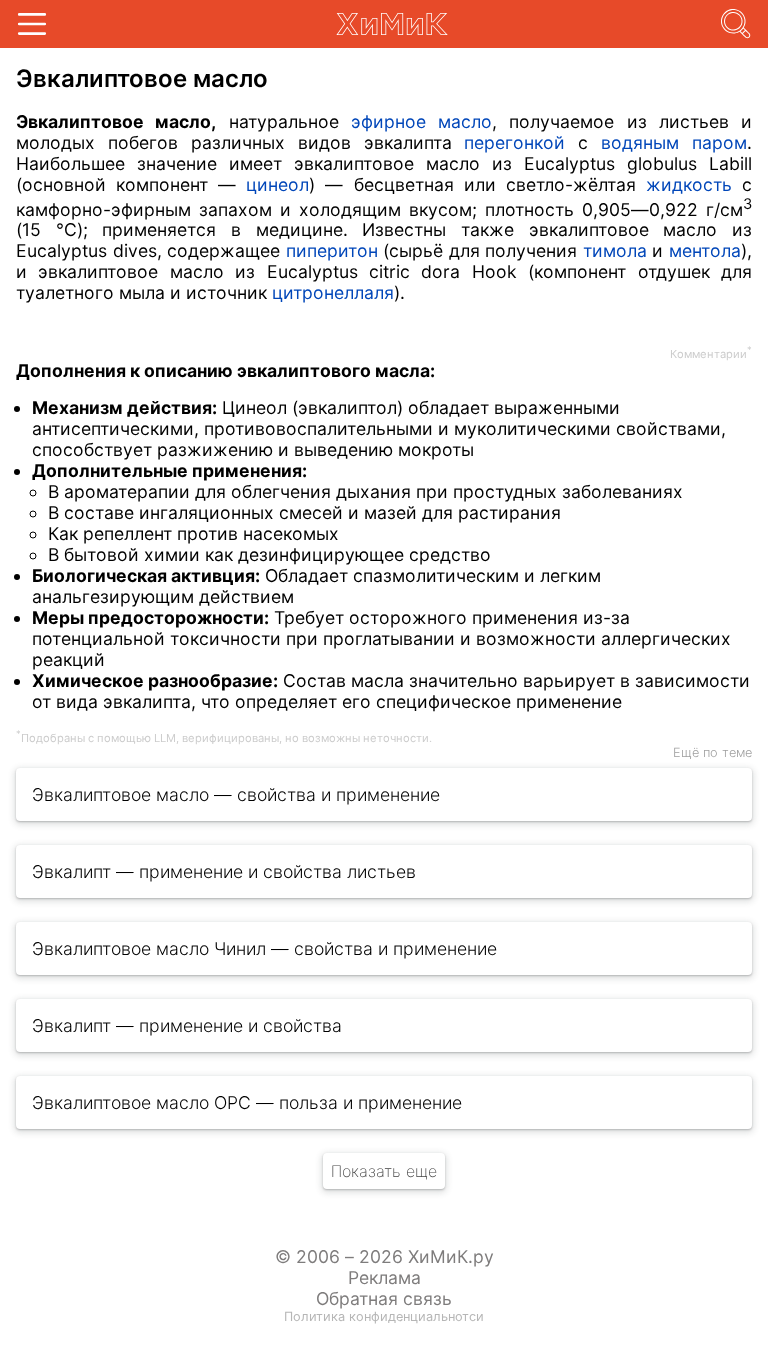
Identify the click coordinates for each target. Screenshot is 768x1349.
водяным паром (674, 142)
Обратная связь (384, 1298)
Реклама (384, 1277)
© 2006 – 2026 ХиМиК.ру (384, 1256)
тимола (615, 250)
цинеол (277, 184)
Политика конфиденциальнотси (384, 1316)
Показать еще (384, 1171)
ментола (705, 250)
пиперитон (332, 250)
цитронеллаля (333, 292)
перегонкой (514, 142)
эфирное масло (421, 121)
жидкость (689, 184)
